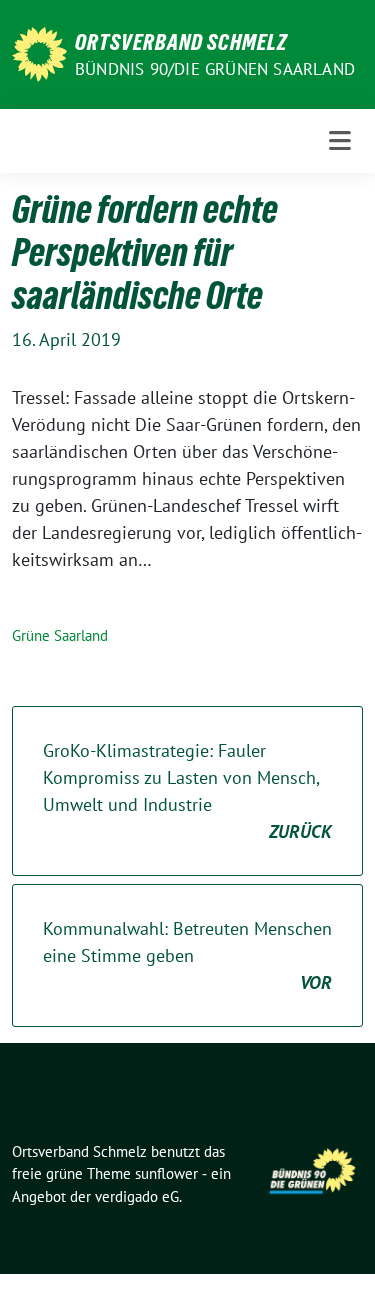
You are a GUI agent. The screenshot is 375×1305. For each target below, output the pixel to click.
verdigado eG (137, 1196)
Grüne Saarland (60, 635)
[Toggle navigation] (340, 141)
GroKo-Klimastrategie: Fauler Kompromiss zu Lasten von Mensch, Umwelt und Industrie (187, 791)
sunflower (166, 1173)
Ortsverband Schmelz (181, 42)
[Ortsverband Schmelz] (39, 52)
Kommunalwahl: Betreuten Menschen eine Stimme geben (187, 955)
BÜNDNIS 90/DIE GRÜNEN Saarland (215, 69)
